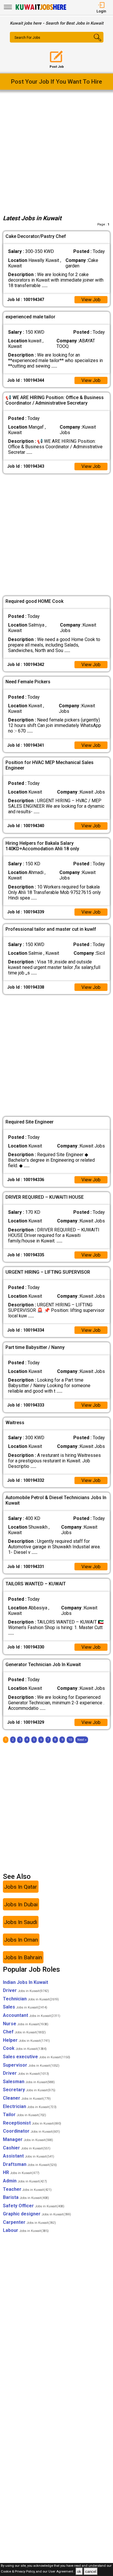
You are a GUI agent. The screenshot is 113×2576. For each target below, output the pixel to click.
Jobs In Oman (21, 1940)
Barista (26, 2197)
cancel (91, 2572)
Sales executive (37, 2057)
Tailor (24, 2115)
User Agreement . (62, 2572)
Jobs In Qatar (21, 1887)
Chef (24, 2032)
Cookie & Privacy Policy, (18, 2572)
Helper (26, 2040)
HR (21, 2172)
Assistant (29, 2156)
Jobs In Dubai (21, 1904)
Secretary (29, 2090)
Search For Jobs (27, 38)
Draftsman (30, 2164)
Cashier (27, 2148)
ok (79, 2572)
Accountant (32, 2015)
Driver (26, 1990)
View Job (91, 300)
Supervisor (31, 2065)
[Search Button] (95, 42)
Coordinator (31, 2131)
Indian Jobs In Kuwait (25, 1982)
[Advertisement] (57, 151)
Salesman (29, 2082)
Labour (26, 2230)
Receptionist (32, 2123)
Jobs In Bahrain (23, 1957)
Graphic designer (37, 2214)
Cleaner (27, 2098)
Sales (25, 2007)
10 (70, 1740)
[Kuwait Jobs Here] (41, 9)
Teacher (27, 2189)
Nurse (26, 2024)
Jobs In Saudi (21, 1922)
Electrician (30, 2106)
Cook (25, 2048)
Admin (25, 2181)
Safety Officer (34, 2206)
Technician (31, 1999)
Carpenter (29, 2222)
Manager (28, 2139)
